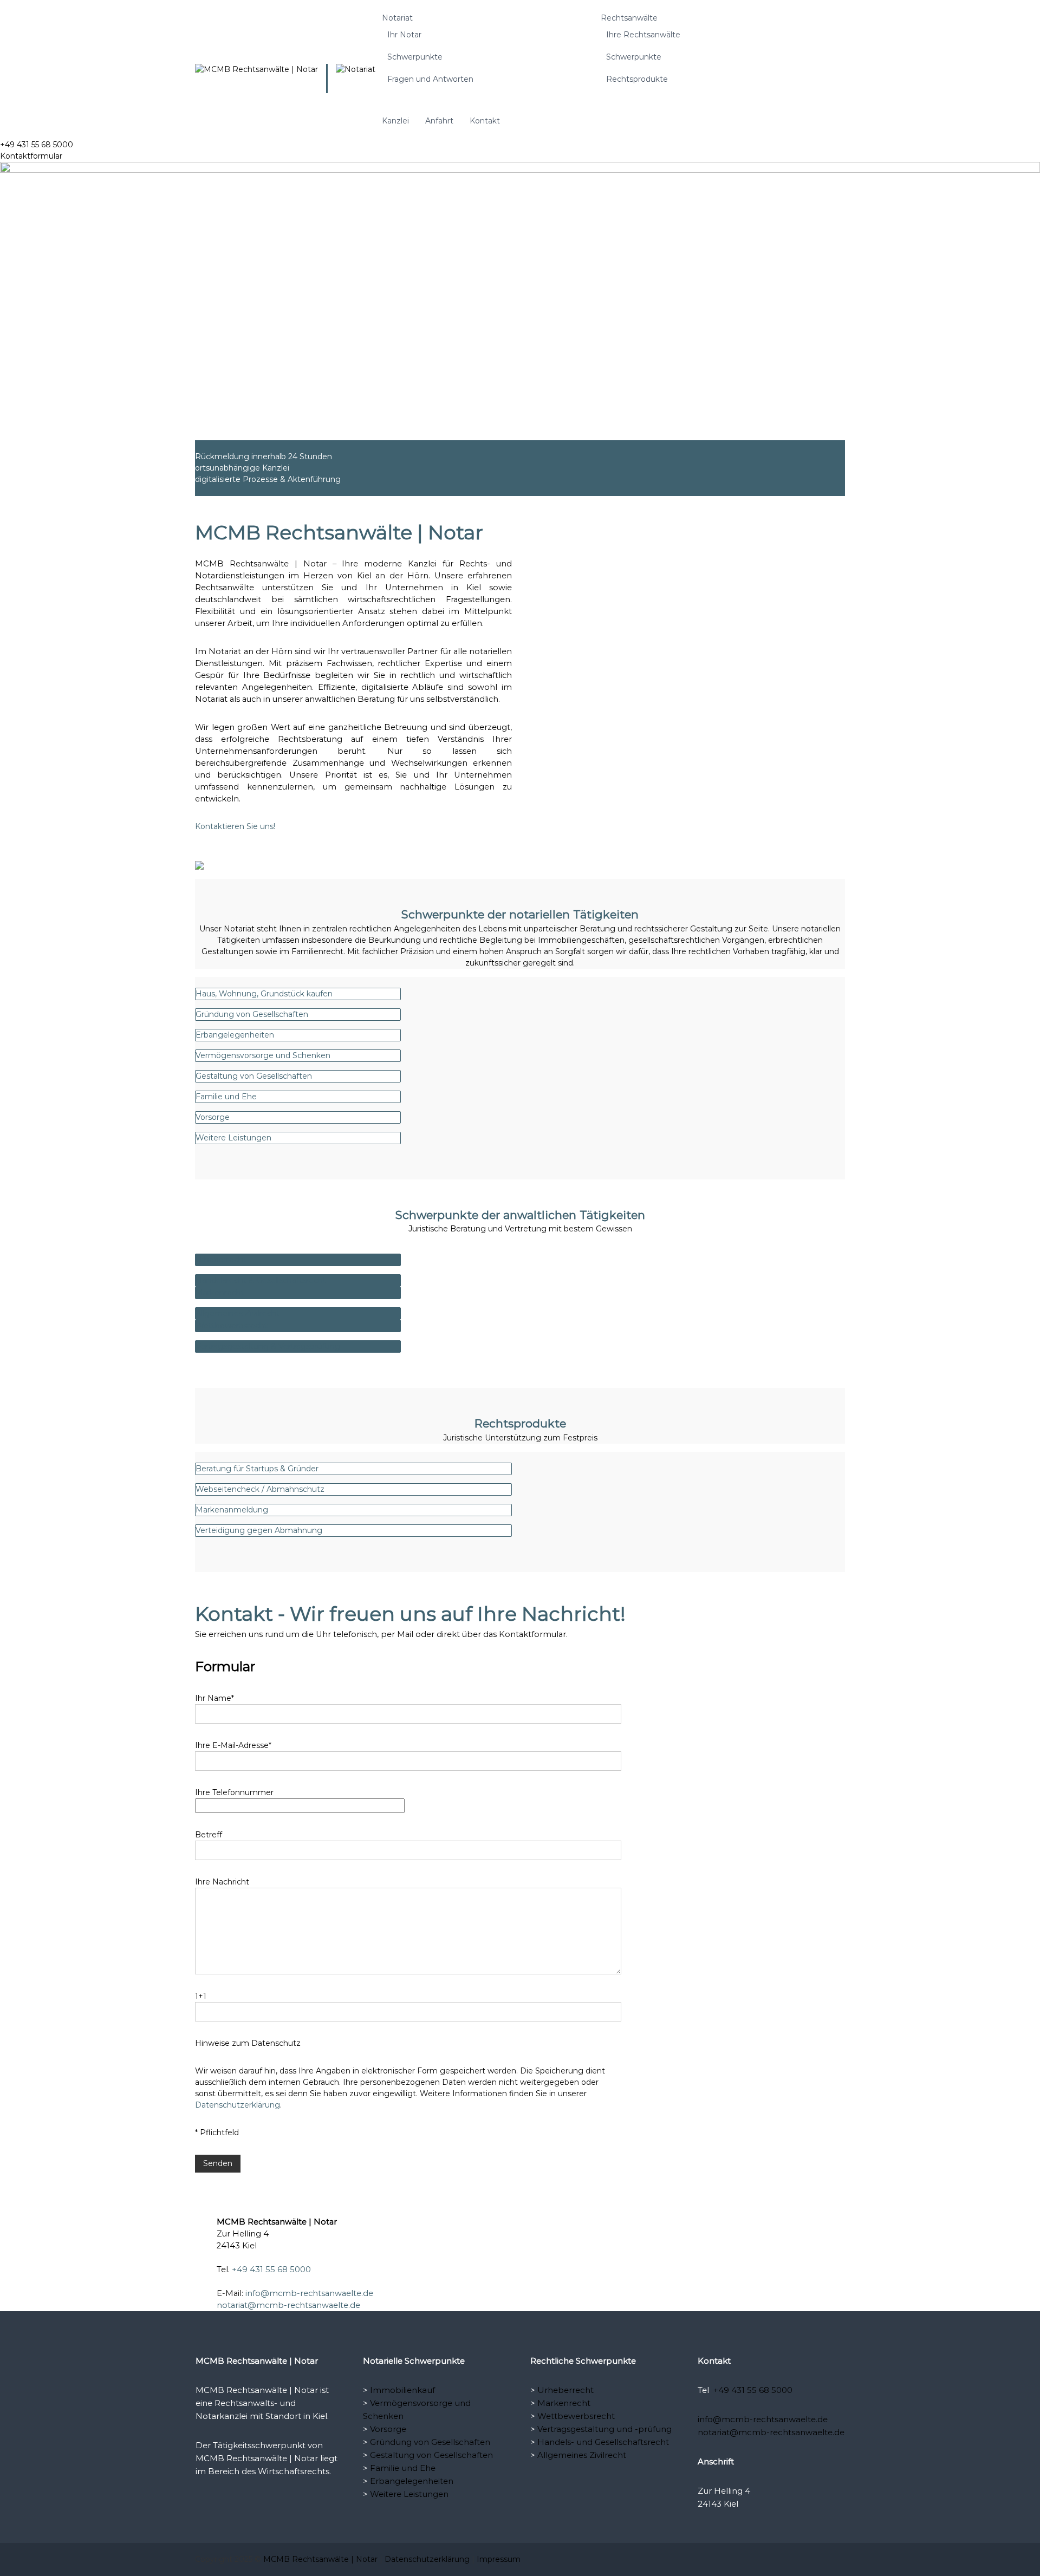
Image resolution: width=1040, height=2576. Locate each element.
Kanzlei (395, 121)
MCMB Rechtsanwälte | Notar (320, 2559)
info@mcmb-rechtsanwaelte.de (309, 2293)
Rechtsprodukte (637, 79)
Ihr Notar (404, 35)
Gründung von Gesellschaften (430, 2442)
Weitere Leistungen (409, 2494)
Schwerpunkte (415, 57)
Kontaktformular (31, 156)
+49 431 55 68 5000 (271, 2270)
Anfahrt (439, 121)
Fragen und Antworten (430, 79)
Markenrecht (564, 2403)
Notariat (397, 18)
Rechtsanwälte (629, 18)
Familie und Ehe (403, 2468)
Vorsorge (388, 2429)
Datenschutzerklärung (238, 2105)
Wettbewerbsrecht (576, 2416)
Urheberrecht (565, 2390)
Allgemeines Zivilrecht (582, 2455)
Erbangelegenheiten (412, 2481)
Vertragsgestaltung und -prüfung (604, 2429)
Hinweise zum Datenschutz (248, 2043)
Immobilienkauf (402, 2390)
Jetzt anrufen (267, 2201)
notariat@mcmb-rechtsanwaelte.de (288, 2305)
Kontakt (485, 121)
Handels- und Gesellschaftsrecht (603, 2442)
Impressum (499, 2559)
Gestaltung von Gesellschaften (431, 2455)
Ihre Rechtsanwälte (643, 35)
